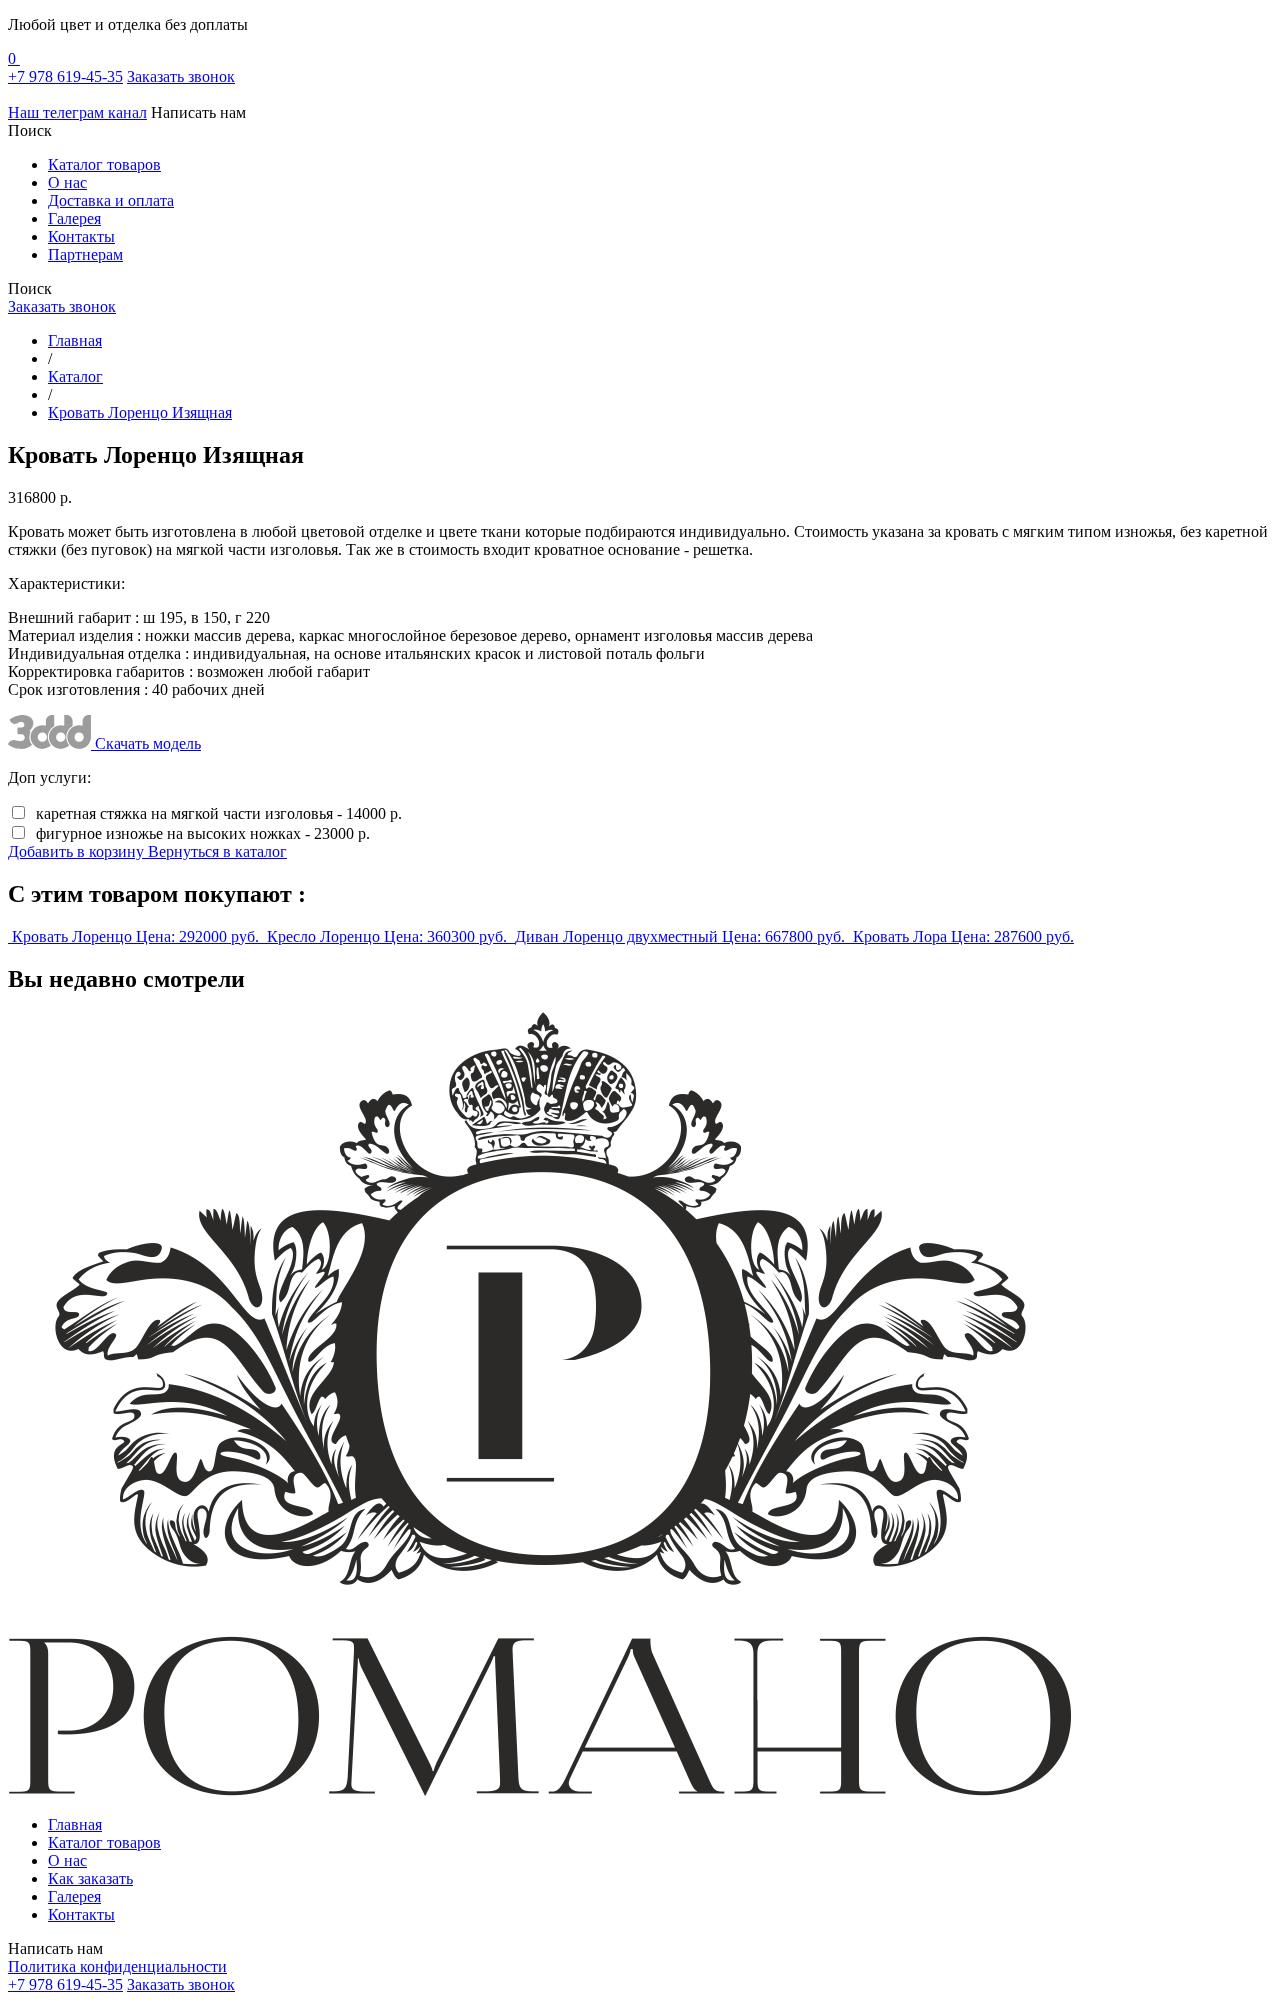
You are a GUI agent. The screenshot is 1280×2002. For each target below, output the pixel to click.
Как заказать (90, 1878)
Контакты (81, 236)
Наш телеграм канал (77, 112)
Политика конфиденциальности (117, 1966)
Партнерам (85, 254)
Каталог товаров (104, 164)
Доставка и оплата (111, 200)
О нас (67, 182)
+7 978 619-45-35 (65, 76)
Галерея (74, 218)
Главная (75, 1824)
